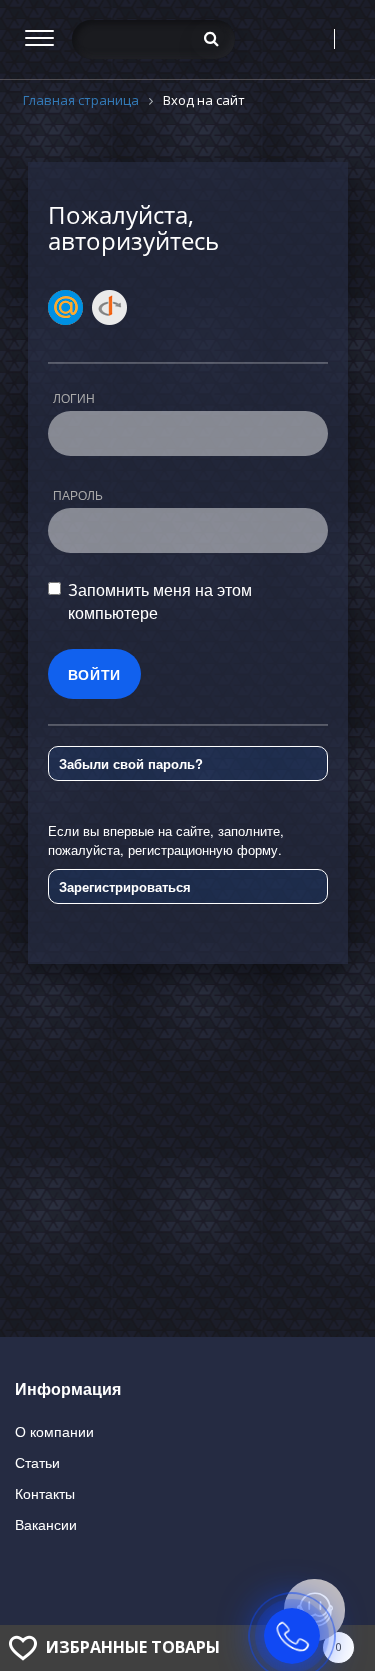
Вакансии (46, 1524)
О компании (54, 1431)
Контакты (45, 1493)
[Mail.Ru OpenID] (65, 307)
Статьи (37, 1462)
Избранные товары (133, 1647)
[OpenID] (109, 307)
